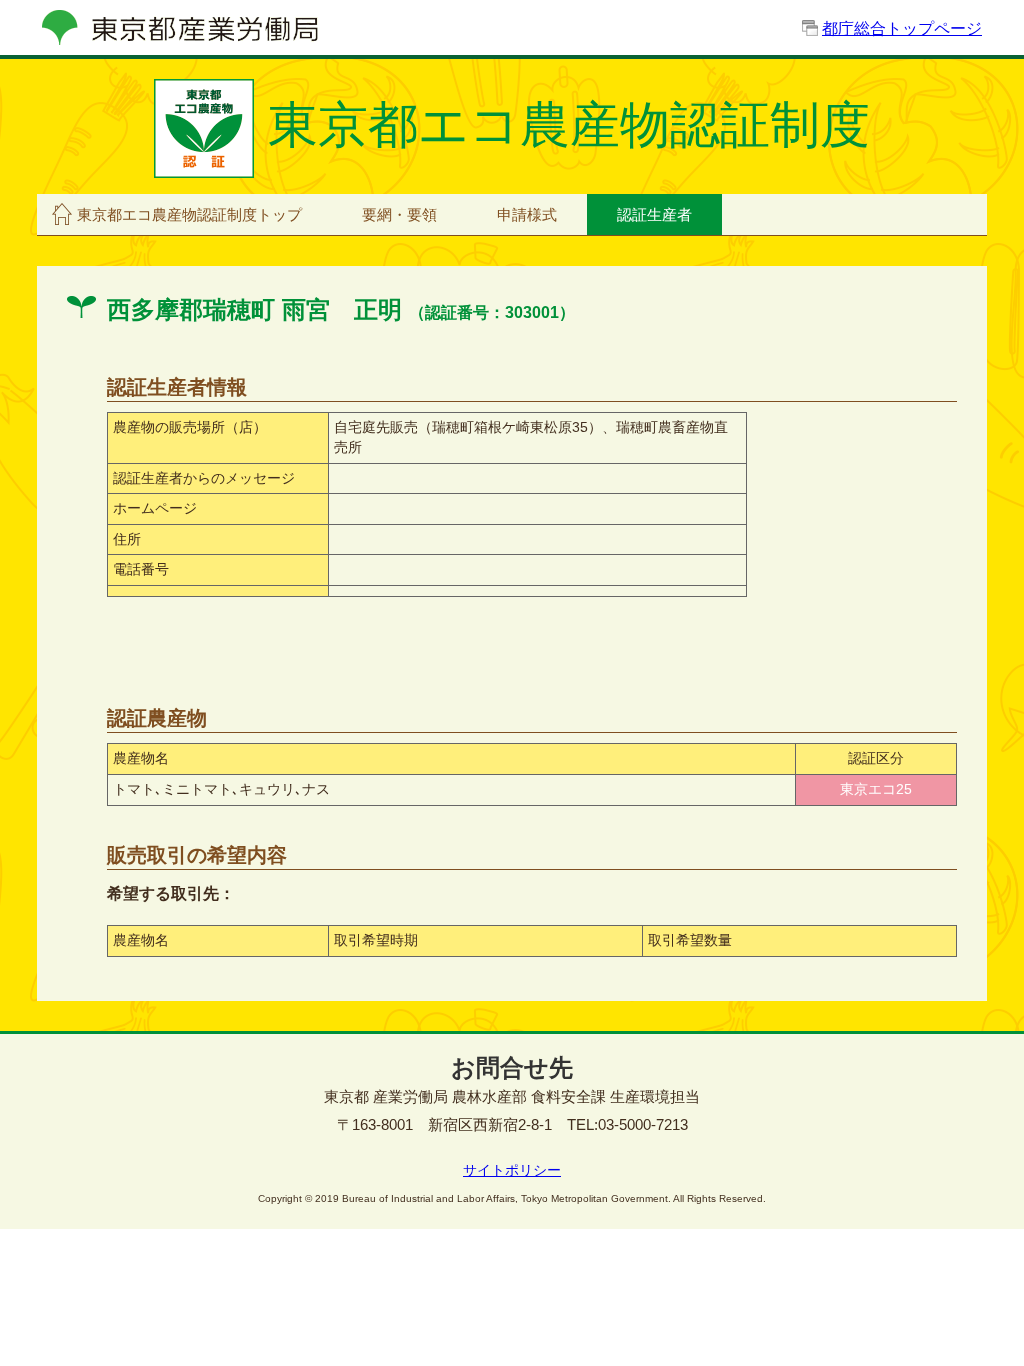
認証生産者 (654, 214)
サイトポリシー (512, 1170)
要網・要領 (399, 214)
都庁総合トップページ (902, 28)
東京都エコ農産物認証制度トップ (189, 214)
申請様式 (527, 214)
